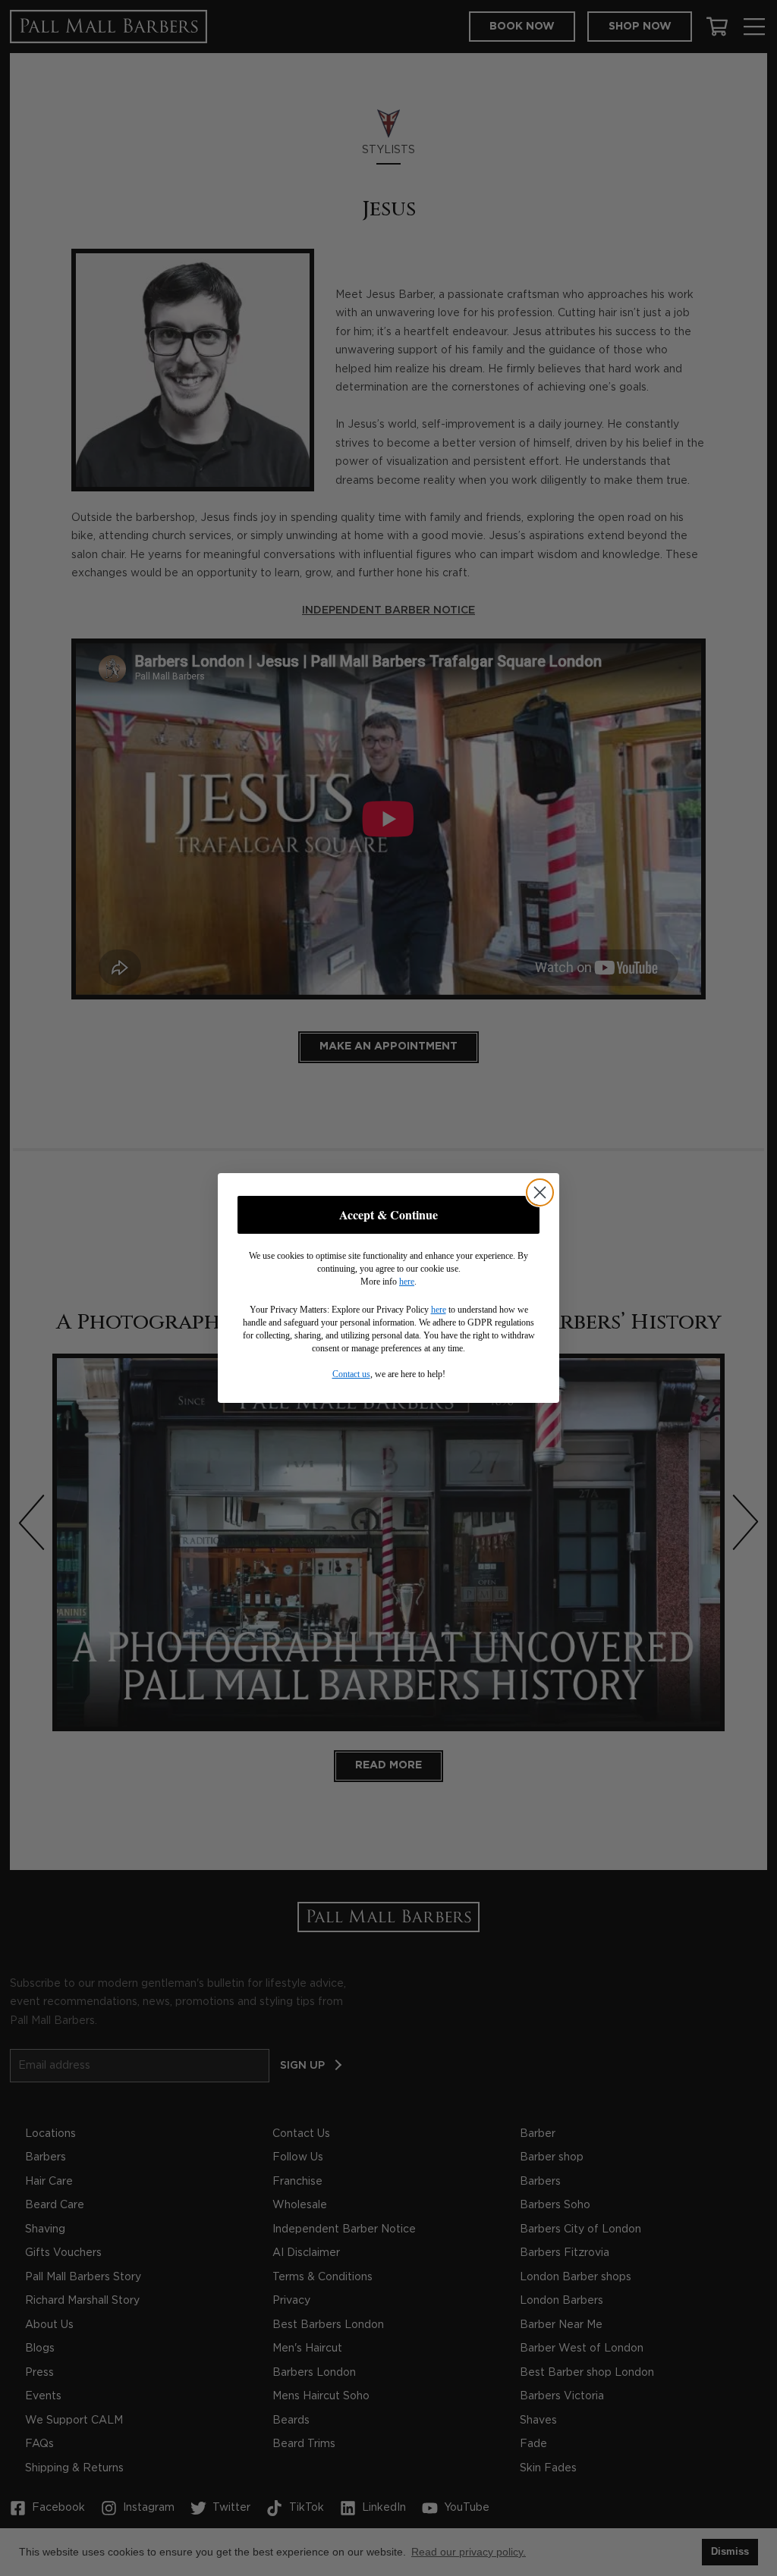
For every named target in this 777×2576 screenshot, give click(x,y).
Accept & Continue (388, 1214)
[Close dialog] (540, 1192)
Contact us (351, 1374)
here (407, 1282)
